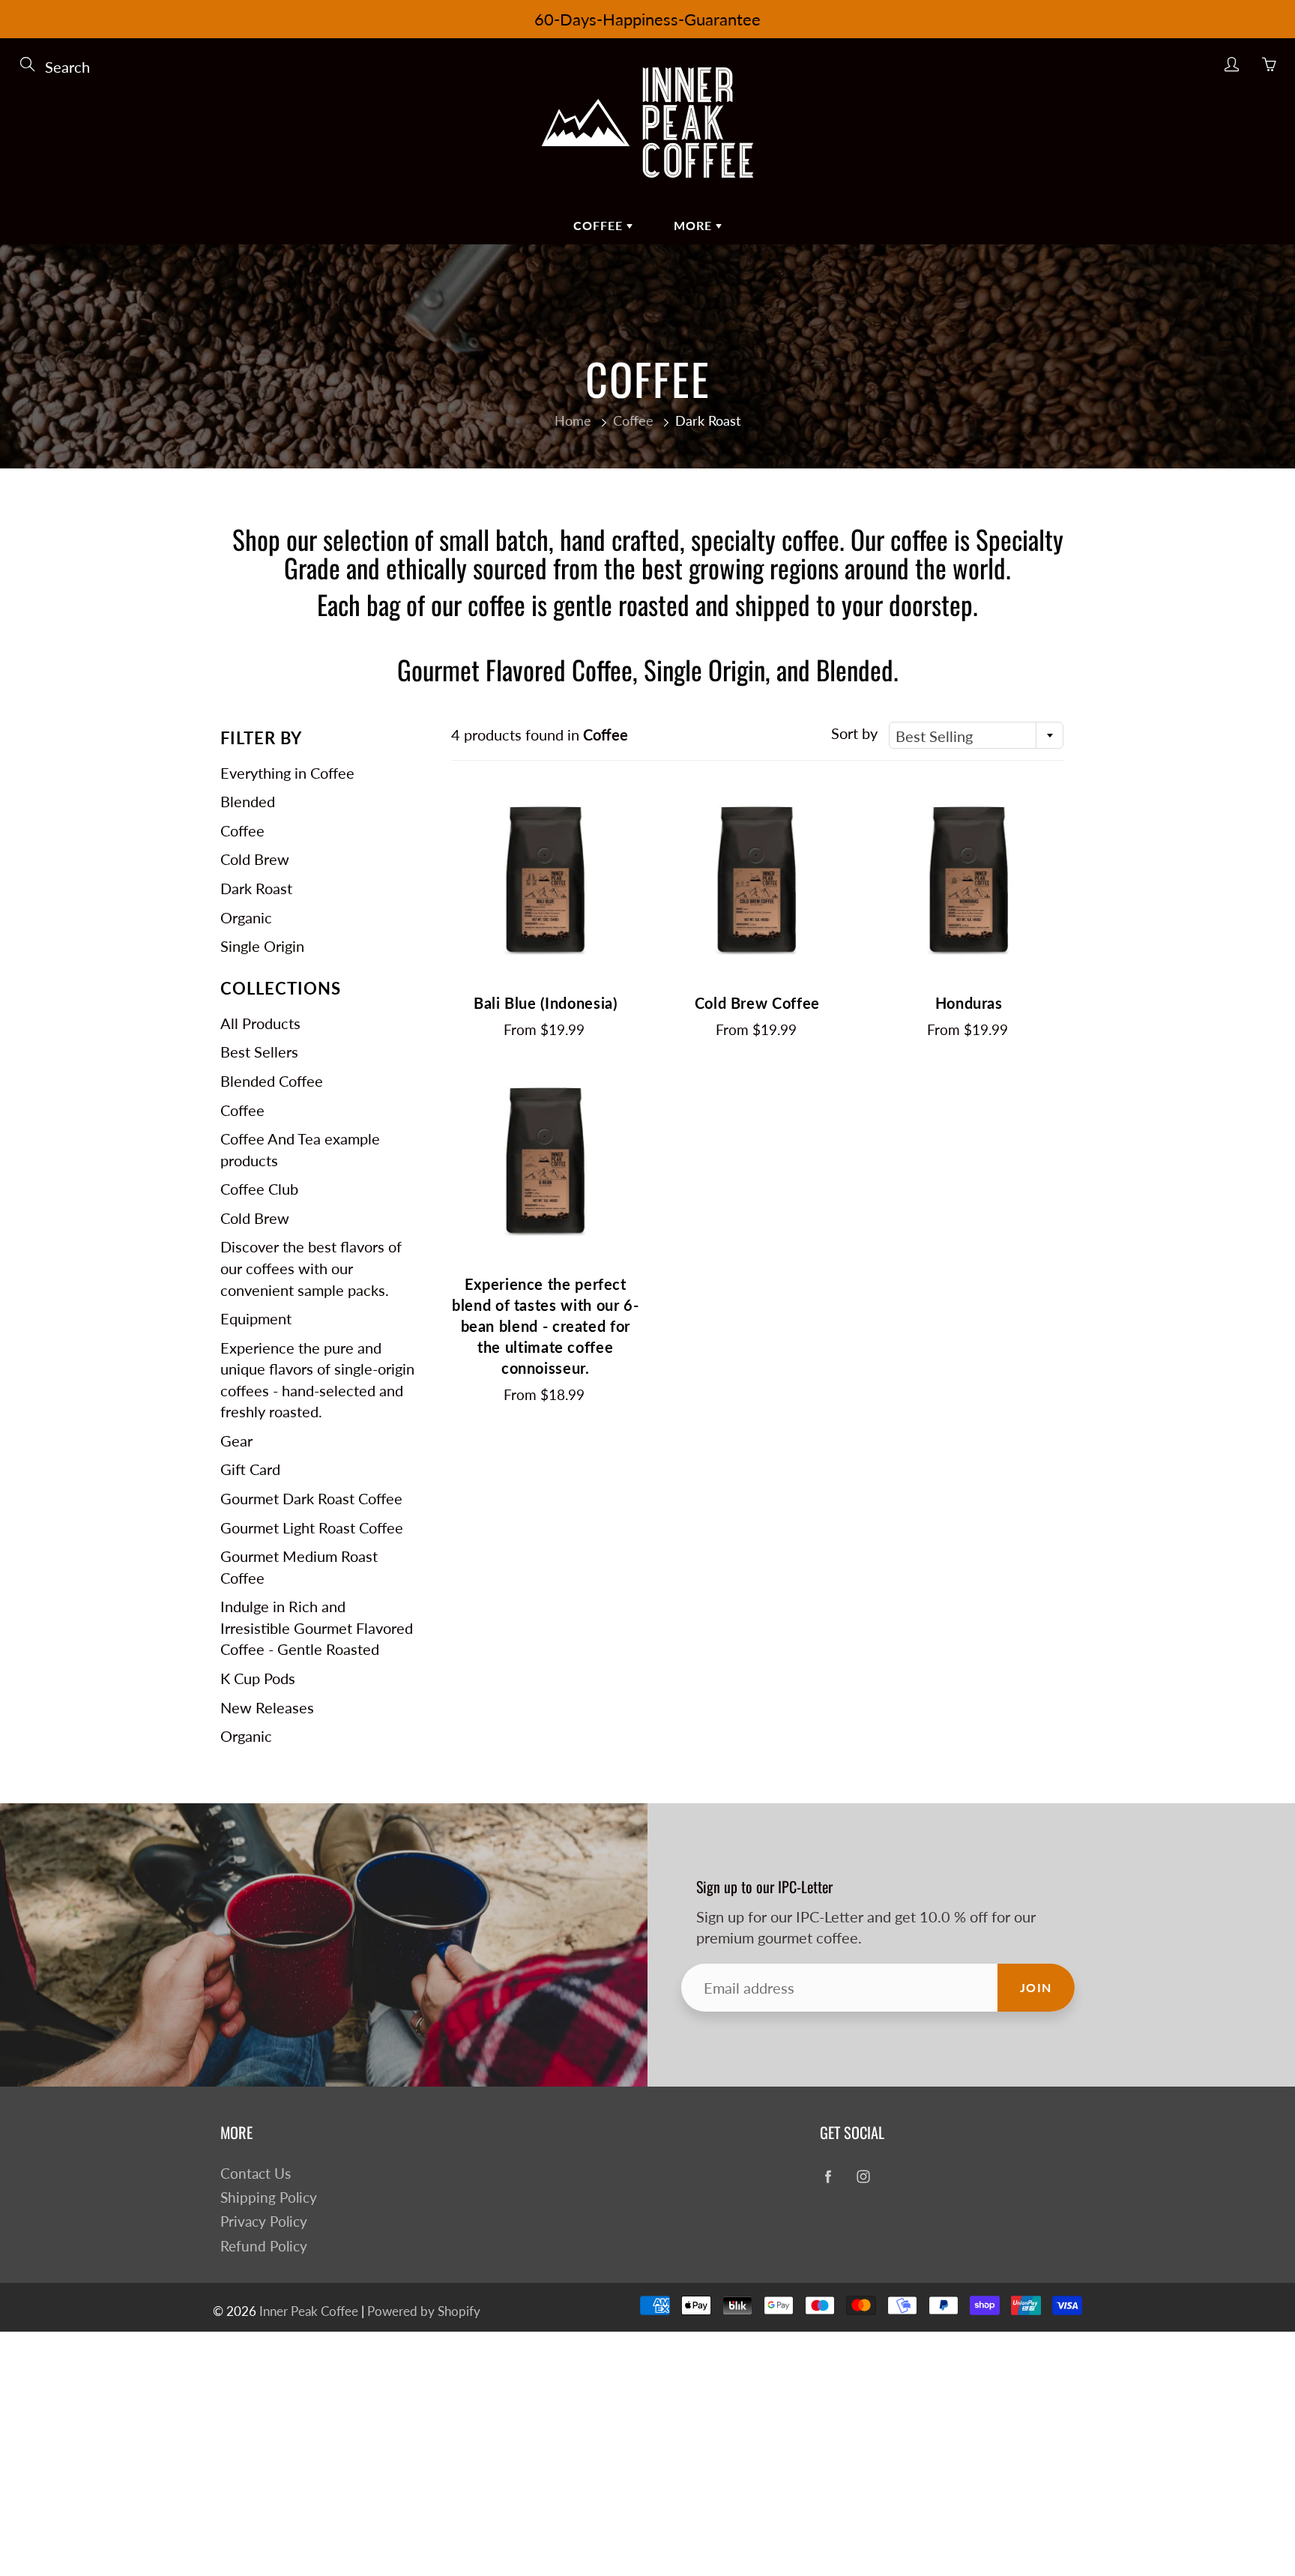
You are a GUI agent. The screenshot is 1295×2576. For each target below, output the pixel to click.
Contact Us (256, 2174)
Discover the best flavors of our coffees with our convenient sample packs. (311, 1268)
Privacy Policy (264, 2221)
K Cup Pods (258, 1678)
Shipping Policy (269, 2198)
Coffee (600, 225)
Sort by (854, 733)
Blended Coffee (272, 1081)
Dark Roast (256, 888)
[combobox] (976, 735)
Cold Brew (255, 859)
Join (1036, 1987)
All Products (260, 1023)
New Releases (267, 1707)
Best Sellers (259, 1052)
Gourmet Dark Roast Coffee (311, 1498)
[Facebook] (828, 2177)
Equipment (256, 1318)
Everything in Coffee (287, 773)
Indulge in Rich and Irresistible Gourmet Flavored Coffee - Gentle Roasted (317, 1628)
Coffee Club (259, 1189)
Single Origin (262, 946)
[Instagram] (863, 2177)
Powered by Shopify (424, 2311)
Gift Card (250, 1469)
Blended (248, 801)
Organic (246, 917)
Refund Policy (264, 2246)
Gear (236, 1441)
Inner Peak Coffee (309, 2311)
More (695, 225)
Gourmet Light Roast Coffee (312, 1527)
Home (573, 420)
